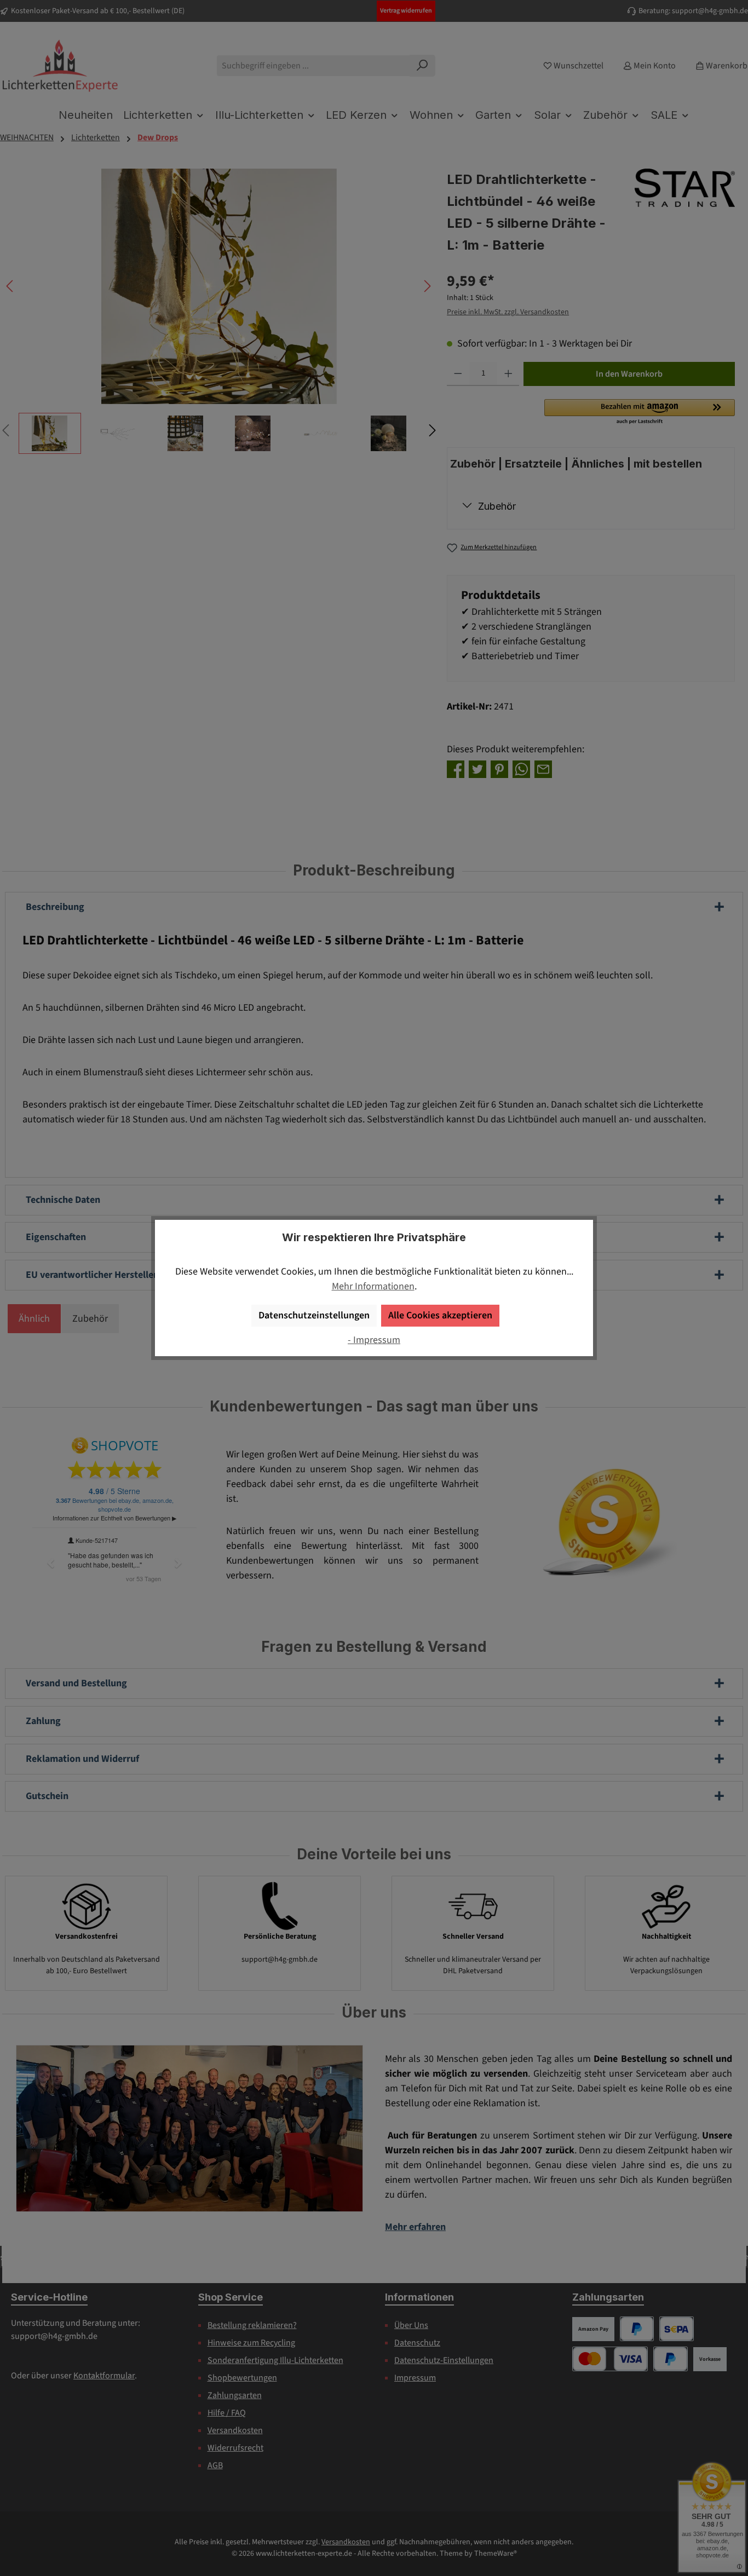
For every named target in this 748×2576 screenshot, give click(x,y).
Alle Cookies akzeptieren (440, 1315)
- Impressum (374, 1340)
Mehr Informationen (373, 1286)
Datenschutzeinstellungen (314, 1315)
